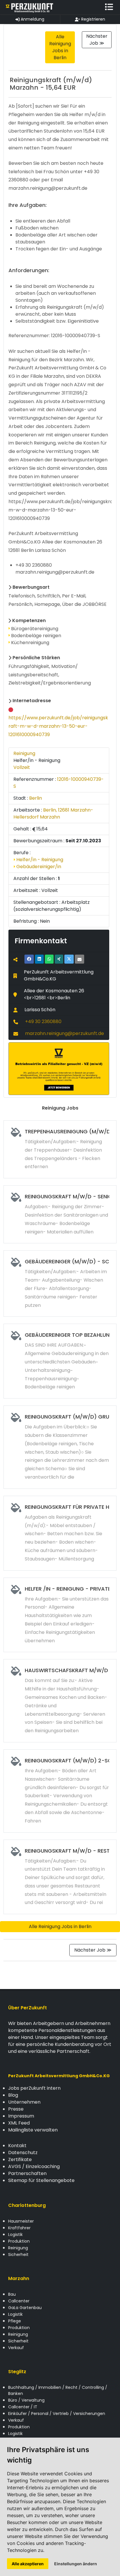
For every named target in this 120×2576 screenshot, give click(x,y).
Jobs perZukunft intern (34, 2088)
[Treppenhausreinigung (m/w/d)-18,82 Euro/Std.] (60, 1149)
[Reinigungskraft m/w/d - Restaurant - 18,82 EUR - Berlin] (60, 1877)
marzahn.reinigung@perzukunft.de (65, 1033)
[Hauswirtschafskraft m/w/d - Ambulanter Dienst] (60, 1701)
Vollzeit (22, 767)
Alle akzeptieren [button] (28, 2564)
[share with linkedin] (39, 959)
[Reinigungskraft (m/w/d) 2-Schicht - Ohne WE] (60, 1791)
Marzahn (19, 2278)
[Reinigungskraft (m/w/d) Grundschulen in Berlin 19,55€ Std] (60, 1447)
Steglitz (17, 2372)
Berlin (36, 798)
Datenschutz (23, 2153)
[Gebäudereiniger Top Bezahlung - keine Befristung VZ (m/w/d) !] (60, 1361)
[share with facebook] (29, 959)
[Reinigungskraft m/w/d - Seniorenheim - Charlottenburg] (60, 1214)
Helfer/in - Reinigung (39, 860)
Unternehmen (24, 2102)
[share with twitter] (69, 959)
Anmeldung (32, 19)
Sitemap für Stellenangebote (41, 2180)
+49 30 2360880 (43, 1021)
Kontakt (17, 2146)
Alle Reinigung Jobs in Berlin (60, 1926)
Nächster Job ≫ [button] (97, 40)
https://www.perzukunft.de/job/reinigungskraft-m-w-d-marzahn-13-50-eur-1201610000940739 (58, 726)
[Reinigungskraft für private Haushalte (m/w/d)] (60, 1533)
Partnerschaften (27, 2173)
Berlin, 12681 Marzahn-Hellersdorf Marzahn (53, 813)
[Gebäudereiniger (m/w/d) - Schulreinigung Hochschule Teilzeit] (60, 1284)
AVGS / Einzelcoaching (34, 2166)
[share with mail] (80, 959)
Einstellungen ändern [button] (76, 2564)
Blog (13, 2095)
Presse (16, 2109)
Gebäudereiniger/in (38, 867)
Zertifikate (20, 2159)
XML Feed (19, 2123)
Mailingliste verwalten (33, 2130)
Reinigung (24, 753)
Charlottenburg (27, 2205)
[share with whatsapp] (49, 959)
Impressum (21, 2116)
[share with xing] (59, 959)
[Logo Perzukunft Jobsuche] (30, 7)
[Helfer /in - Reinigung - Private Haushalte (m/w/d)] (60, 1615)
